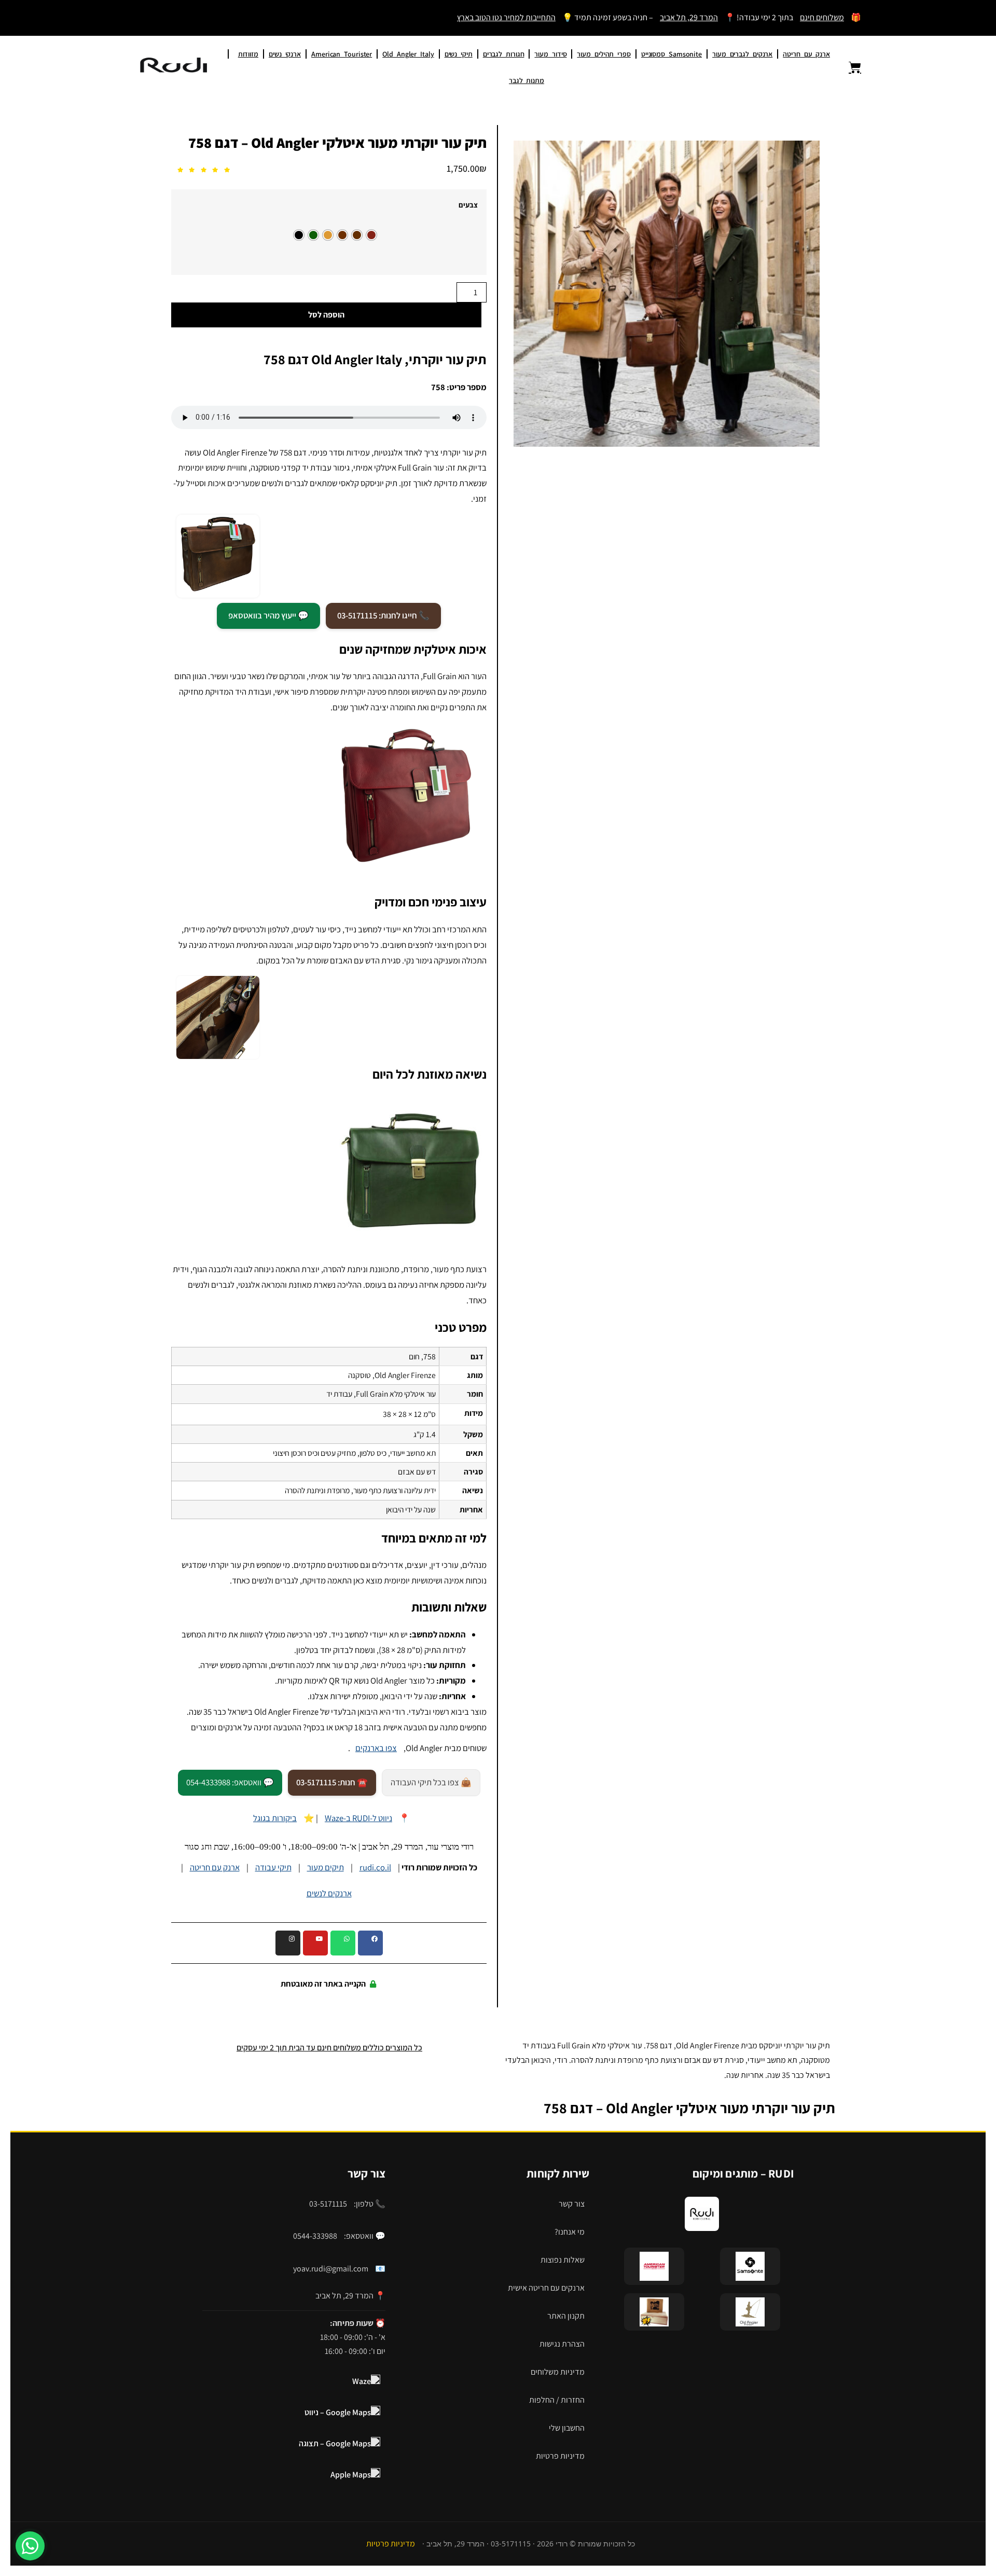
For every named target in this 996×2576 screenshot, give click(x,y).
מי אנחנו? (570, 2232)
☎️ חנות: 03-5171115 (332, 1782)
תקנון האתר (566, 2316)
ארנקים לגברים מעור (742, 54)
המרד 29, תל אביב (689, 17)
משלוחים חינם (822, 17)
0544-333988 (315, 2236)
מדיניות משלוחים (558, 2372)
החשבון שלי (567, 2428)
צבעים (468, 205)
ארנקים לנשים (329, 1893)
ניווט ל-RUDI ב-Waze (358, 1818)
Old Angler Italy (408, 54)
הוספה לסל (326, 315)
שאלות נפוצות (563, 2260)
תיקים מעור (326, 1867)
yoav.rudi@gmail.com (331, 2269)
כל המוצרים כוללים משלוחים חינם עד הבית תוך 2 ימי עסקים (329, 2048)
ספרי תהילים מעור (604, 54)
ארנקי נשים (285, 54)
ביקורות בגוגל (275, 1818)
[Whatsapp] (343, 1943)
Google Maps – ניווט (338, 2412)
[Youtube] (315, 1943)
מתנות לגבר (527, 80)
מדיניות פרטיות (560, 2456)
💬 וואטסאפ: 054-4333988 (230, 1782)
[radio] (371, 235)
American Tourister (342, 54)
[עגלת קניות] (849, 67)
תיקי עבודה (273, 1867)
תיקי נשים (459, 54)
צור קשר (572, 2204)
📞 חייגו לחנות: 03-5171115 (383, 615)
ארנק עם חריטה (806, 54)
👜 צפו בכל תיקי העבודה (431, 1782)
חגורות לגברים (504, 54)
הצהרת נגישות (562, 2344)
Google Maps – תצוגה (335, 2443)
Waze (362, 2381)
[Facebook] (370, 1943)
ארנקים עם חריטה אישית (546, 2288)
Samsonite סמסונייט (672, 54)
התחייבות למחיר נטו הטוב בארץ (506, 17)
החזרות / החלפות (557, 2400)
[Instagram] (288, 1943)
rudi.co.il (375, 1867)
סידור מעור (550, 54)
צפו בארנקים (376, 1748)
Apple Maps (351, 2475)
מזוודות (248, 54)
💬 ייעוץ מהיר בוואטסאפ (268, 615)
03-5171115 (328, 2204)
